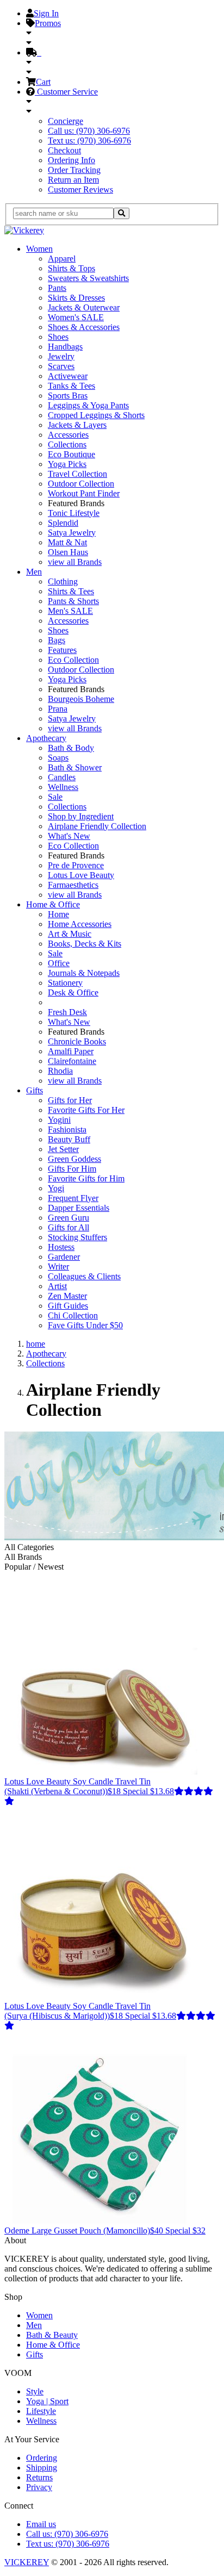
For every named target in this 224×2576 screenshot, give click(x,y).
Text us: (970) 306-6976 (89, 141)
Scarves (61, 366)
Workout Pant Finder (84, 493)
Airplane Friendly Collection (97, 826)
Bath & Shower (75, 767)
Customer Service (66, 92)
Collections (67, 444)
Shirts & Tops (71, 268)
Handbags (65, 347)
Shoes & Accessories (84, 327)
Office (59, 963)
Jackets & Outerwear (84, 307)
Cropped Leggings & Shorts (96, 415)
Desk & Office (73, 993)
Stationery (65, 983)
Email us (41, 2524)
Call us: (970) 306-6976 (89, 131)
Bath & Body (71, 748)
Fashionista (67, 1130)
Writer (58, 1267)
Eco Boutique (71, 454)
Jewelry (61, 356)
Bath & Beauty (52, 2335)
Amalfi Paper (71, 1051)
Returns (39, 2477)
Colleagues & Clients (84, 1276)
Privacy (39, 2487)
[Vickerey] (24, 230)
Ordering (42, 2458)
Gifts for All (69, 1227)
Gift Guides (68, 1306)
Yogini (59, 1120)
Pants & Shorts (73, 601)
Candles (62, 777)
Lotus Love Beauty (81, 875)
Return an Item (73, 180)
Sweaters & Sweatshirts (88, 278)
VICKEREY (27, 2562)
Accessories (68, 435)
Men (34, 572)
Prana (58, 709)
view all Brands (75, 562)
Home (58, 914)
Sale (55, 797)
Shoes (58, 337)
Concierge (66, 121)
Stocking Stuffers (77, 1237)
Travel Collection (77, 474)
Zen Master (67, 1296)
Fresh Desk (67, 1012)
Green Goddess (74, 1159)
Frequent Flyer (73, 1198)
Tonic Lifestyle (74, 513)
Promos (48, 23)
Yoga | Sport (47, 2401)
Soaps (58, 758)
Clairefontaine (72, 1061)
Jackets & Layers (77, 425)
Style (35, 2391)
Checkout (64, 150)
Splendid (63, 523)
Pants (57, 288)
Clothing (63, 581)
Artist (57, 1286)
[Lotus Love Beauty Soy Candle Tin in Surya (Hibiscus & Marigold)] (101, 1996)
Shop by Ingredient (81, 816)
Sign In (46, 13)
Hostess (61, 1247)
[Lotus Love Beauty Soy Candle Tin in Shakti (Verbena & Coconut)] (101, 1772)
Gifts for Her (70, 1100)
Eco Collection (73, 660)
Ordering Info (71, 160)
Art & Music (70, 934)
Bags (57, 640)
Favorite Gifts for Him (86, 1178)
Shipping (42, 2468)
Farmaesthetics (73, 885)
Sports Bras (68, 396)
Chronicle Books (77, 1041)
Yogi (56, 1188)
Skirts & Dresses (76, 298)
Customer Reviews (80, 189)
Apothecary (46, 738)
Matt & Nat (67, 542)
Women (39, 249)
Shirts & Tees (71, 591)
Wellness (63, 787)
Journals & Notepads (84, 973)
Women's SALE (76, 317)
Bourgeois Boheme (81, 699)
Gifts (35, 1090)
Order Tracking (74, 170)
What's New (69, 836)
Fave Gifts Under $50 (85, 1325)
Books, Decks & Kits (85, 944)
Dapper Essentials (79, 1208)
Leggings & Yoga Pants (88, 405)
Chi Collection (73, 1315)
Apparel (62, 259)
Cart (43, 82)
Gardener (64, 1257)
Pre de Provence (76, 865)
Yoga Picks (67, 464)
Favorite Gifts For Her (86, 1110)
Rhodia (60, 1071)
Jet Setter (63, 1149)
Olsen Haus (68, 552)
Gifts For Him (72, 1169)
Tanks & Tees (71, 386)
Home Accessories (80, 924)
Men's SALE (70, 611)
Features (62, 650)
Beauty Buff (69, 1139)
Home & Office (53, 904)
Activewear (68, 376)
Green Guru (69, 1218)
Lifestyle (41, 2411)
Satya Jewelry (72, 533)
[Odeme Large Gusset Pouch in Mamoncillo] (101, 2221)
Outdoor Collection (81, 484)
